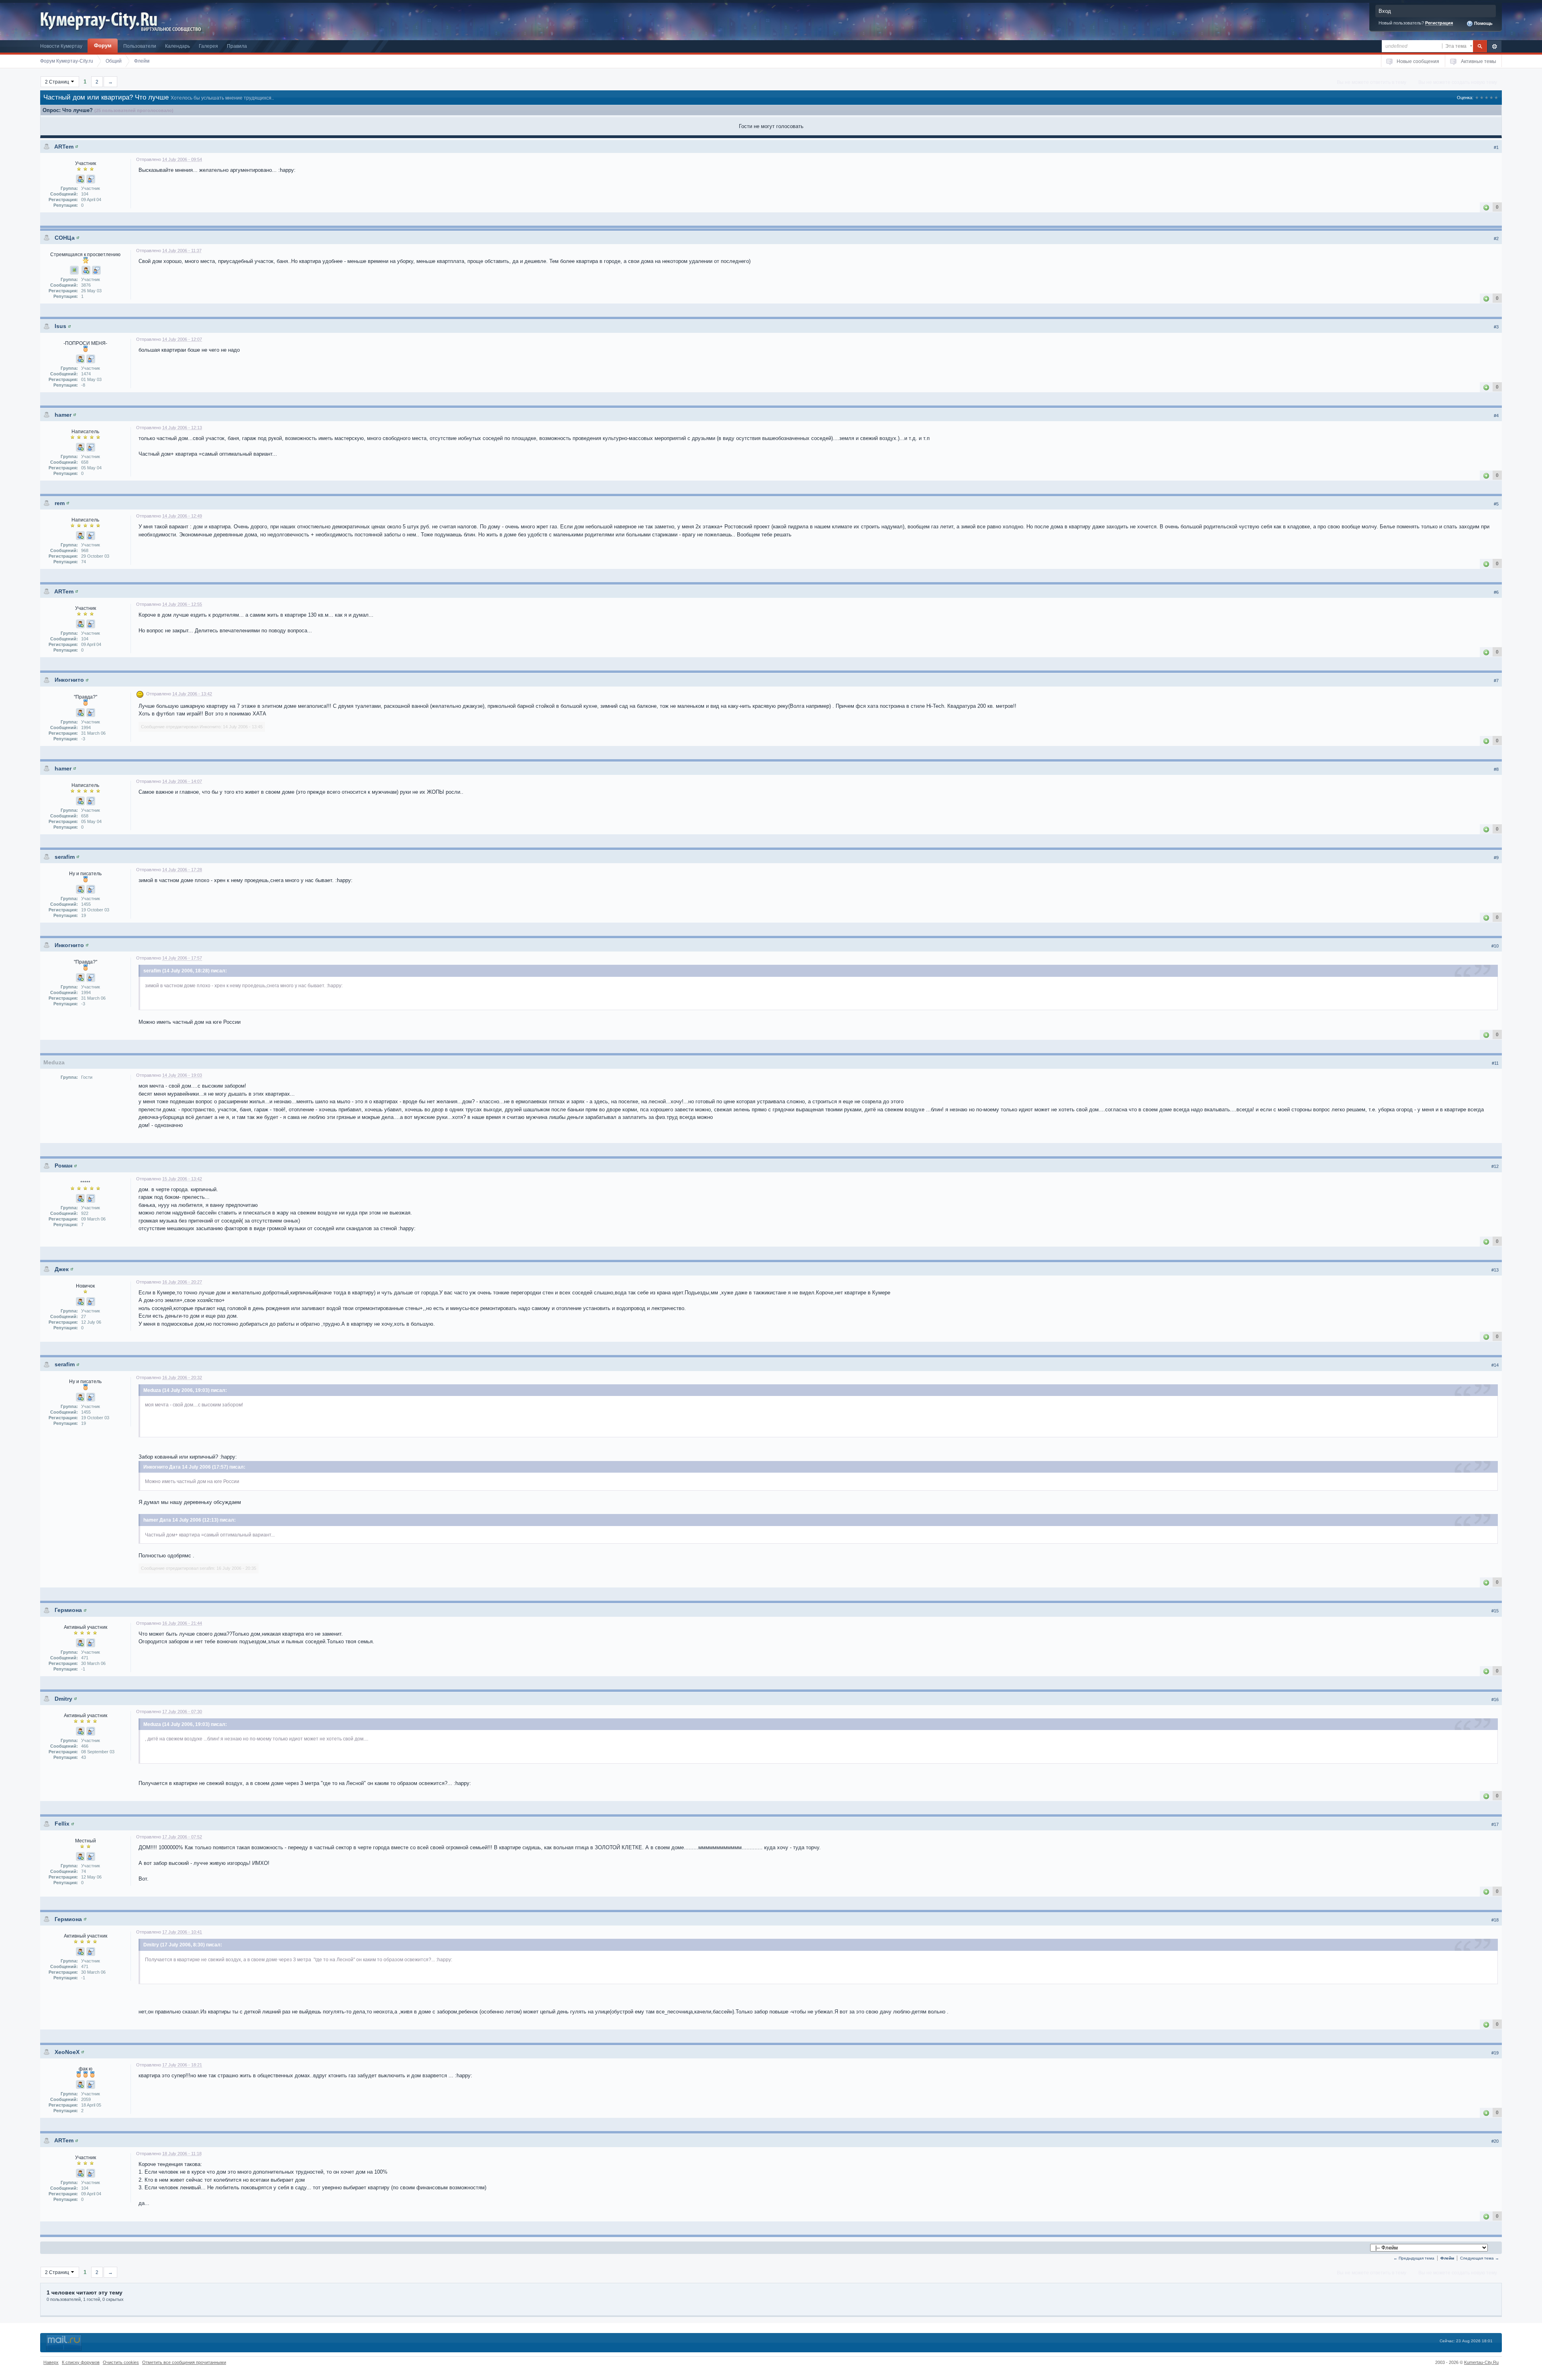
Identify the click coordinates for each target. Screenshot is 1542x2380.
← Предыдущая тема (1414, 2258)
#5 (1496, 504)
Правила (237, 46)
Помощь (1483, 23)
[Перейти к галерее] (74, 270)
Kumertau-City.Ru (1481, 2362)
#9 (1496, 858)
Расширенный (1494, 46)
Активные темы (1479, 61)
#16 (1495, 1699)
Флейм (1447, 2258)
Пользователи (140, 46)
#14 (1495, 1365)
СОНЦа (65, 238)
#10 (1495, 946)
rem (60, 503)
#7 (1496, 681)
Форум (103, 46)
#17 (1495, 1824)
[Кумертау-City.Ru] (102, 19)
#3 (1496, 327)
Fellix (62, 1824)
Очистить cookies (121, 2362)
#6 (1496, 592)
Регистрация (1439, 23)
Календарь (177, 46)
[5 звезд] (1496, 98)
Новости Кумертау (61, 46)
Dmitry (63, 1699)
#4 (1496, 416)
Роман (63, 1166)
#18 (1495, 1920)
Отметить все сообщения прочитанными (184, 2362)
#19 (1495, 2053)
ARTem (64, 147)
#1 (1496, 147)
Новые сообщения (1418, 61)
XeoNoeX (67, 2052)
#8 (1496, 769)
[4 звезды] (1491, 98)
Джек (62, 1269)
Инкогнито (69, 680)
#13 (1495, 1270)
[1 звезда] (1477, 98)
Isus (60, 326)
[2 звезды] (1482, 98)
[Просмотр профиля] (77, 147)
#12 (1495, 1166)
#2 (1496, 238)
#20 (1495, 2141)
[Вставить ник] (80, 179)
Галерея (208, 46)
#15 (1495, 1611)
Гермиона (68, 1610)
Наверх (51, 2362)
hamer (63, 415)
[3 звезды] (1487, 98)
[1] (1486, 207)
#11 (1495, 1063)
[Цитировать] (91, 179)
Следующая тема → (1480, 2258)
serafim (65, 857)
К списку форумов (81, 2362)
